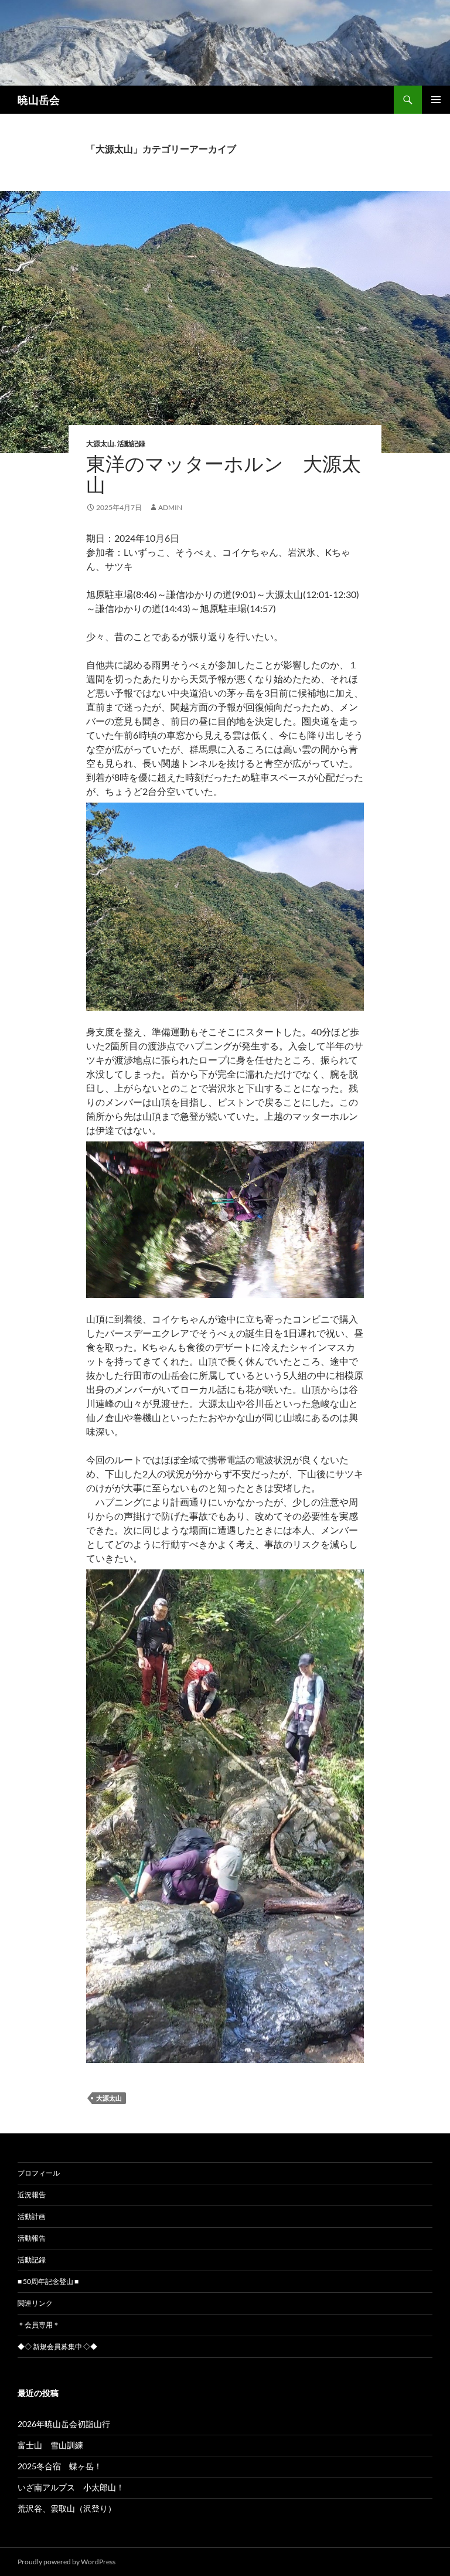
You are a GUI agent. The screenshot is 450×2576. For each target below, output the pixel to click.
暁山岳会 (39, 100)
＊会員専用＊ (39, 2325)
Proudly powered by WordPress (67, 2562)
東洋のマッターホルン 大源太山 (224, 474)
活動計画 (32, 2216)
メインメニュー (436, 100)
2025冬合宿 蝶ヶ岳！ (60, 2466)
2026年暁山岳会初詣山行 (64, 2424)
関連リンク (35, 2303)
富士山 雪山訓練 (50, 2445)
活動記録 (131, 444)
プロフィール (39, 2173)
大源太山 (100, 444)
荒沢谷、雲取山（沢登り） (67, 2508)
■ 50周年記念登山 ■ (48, 2281)
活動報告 (32, 2238)
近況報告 (32, 2195)
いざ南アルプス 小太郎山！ (71, 2487)
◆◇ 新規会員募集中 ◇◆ (57, 2346)
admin (170, 507)
